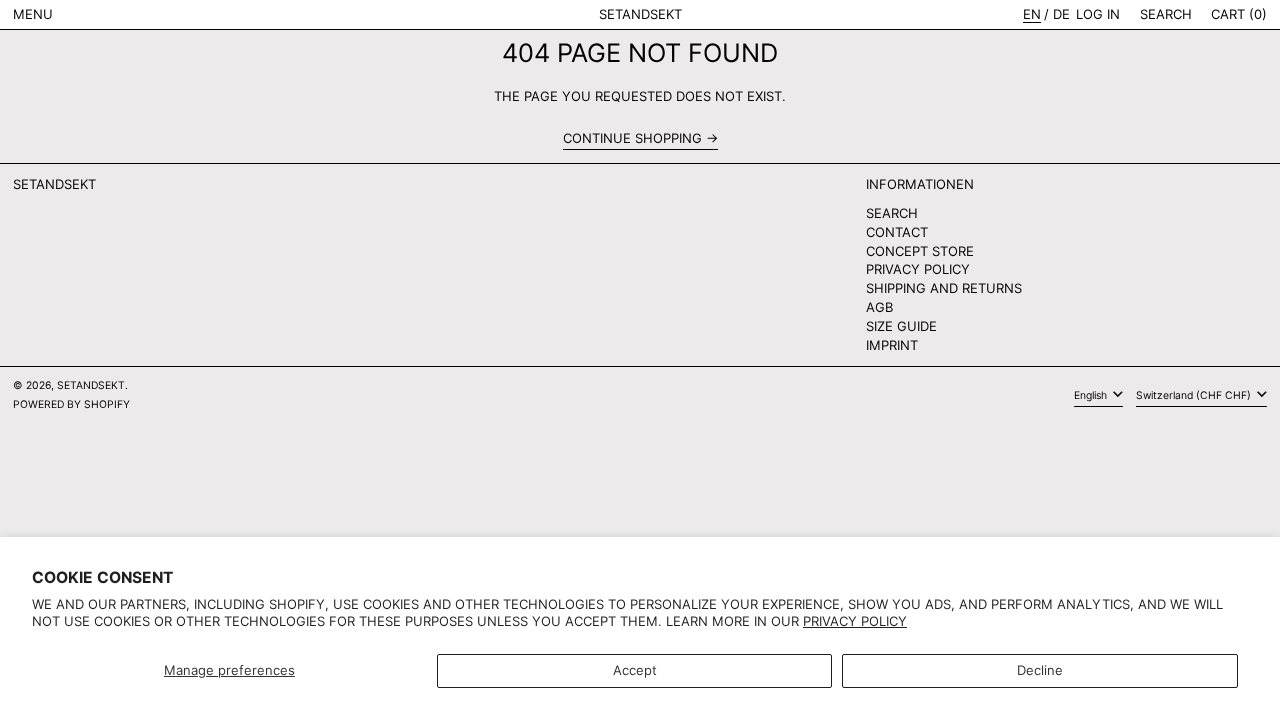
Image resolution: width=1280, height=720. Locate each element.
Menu (33, 14)
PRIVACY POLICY (918, 269)
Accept (635, 670)
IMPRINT (892, 345)
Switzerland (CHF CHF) (1195, 395)
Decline (1040, 670)
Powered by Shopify (71, 404)
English (1092, 395)
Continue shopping (632, 138)
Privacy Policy (855, 621)
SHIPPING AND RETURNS (944, 288)
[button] (1166, 14)
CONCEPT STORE (920, 251)
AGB (879, 307)
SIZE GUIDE (901, 326)
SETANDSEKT (640, 14)
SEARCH (892, 213)
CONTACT (897, 232)
